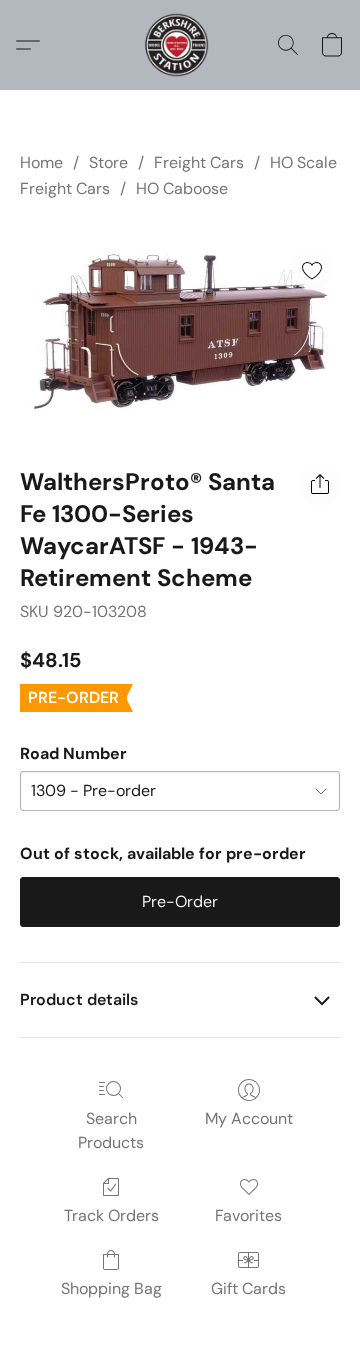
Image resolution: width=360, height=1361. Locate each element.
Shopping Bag (111, 1288)
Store (108, 162)
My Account (249, 1118)
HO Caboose (182, 188)
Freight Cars (199, 162)
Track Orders (111, 1215)
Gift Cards (248, 1288)
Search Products (111, 1130)
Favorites (248, 1215)
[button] (179, 45)
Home (41, 162)
